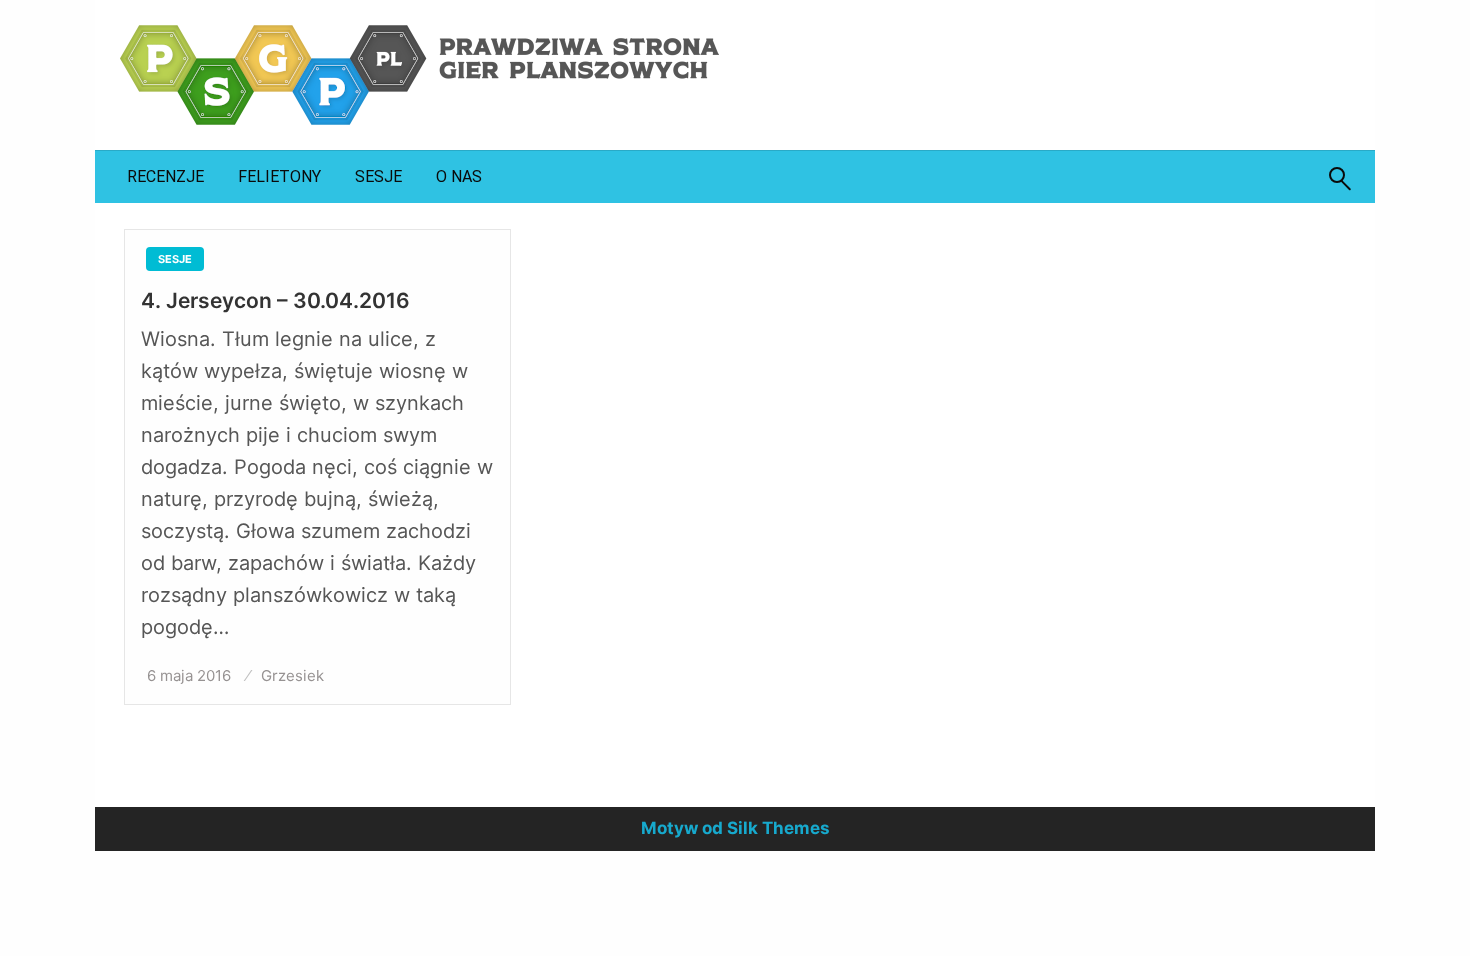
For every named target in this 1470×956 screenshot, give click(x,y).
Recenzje (165, 176)
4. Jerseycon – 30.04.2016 (275, 300)
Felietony (279, 176)
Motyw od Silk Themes (735, 828)
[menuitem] (165, 177)
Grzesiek (292, 675)
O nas (459, 176)
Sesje (378, 176)
